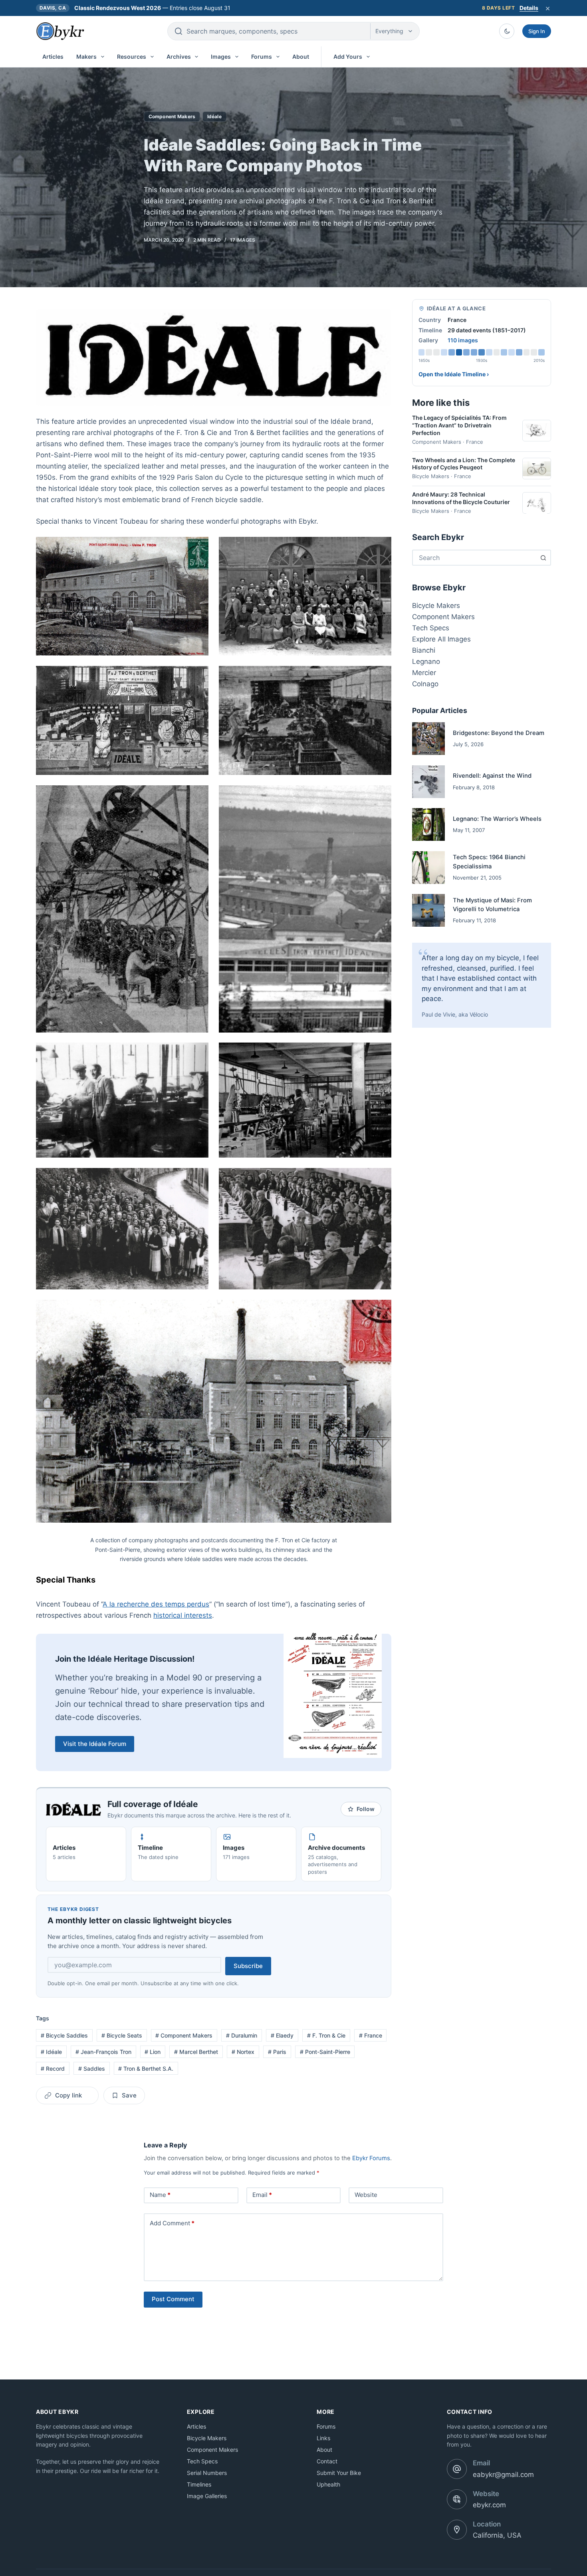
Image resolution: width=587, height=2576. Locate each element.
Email (262, 2195)
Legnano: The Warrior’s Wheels (497, 819)
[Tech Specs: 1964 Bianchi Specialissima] (428, 868)
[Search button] (543, 558)
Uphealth (328, 2484)
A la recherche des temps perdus (156, 1604)
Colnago (425, 684)
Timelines (199, 2484)
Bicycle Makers (436, 606)
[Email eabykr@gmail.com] (457, 2469)
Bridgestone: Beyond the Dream (499, 733)
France (371, 2035)
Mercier (424, 673)
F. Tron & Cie (326, 2035)
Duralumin (242, 2035)
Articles (53, 57)
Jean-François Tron (103, 2052)
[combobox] (474, 558)
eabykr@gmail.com (503, 2475)
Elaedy (282, 2035)
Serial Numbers (207, 2473)
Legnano (426, 661)
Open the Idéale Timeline (454, 374)
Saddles (92, 2069)
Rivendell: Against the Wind (492, 776)
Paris (277, 2052)
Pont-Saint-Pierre (325, 2052)
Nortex (243, 2052)
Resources (132, 57)
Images (221, 57)
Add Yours (348, 57)
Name (160, 2195)
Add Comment (172, 2223)
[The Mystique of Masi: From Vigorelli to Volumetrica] (428, 910)
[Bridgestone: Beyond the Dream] (428, 739)
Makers (86, 57)
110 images (463, 340)
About (301, 57)
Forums (262, 57)
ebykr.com (489, 2505)
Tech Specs (431, 628)
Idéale (214, 116)
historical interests (183, 1615)
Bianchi (424, 650)
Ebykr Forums (371, 2158)
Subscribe (248, 1966)
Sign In (537, 31)
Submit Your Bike (339, 2473)
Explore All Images (441, 639)
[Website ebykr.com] (457, 2499)
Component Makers (172, 116)
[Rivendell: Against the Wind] (428, 782)
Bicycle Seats (122, 2035)
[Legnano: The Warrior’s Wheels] (428, 824)
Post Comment (173, 2299)
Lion (153, 2052)
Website (366, 2195)
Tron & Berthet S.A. (146, 2069)
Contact (327, 2461)
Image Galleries (207, 2496)
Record (53, 2069)
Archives (179, 57)
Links (323, 2438)
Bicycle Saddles (64, 2035)
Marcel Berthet (196, 2052)
